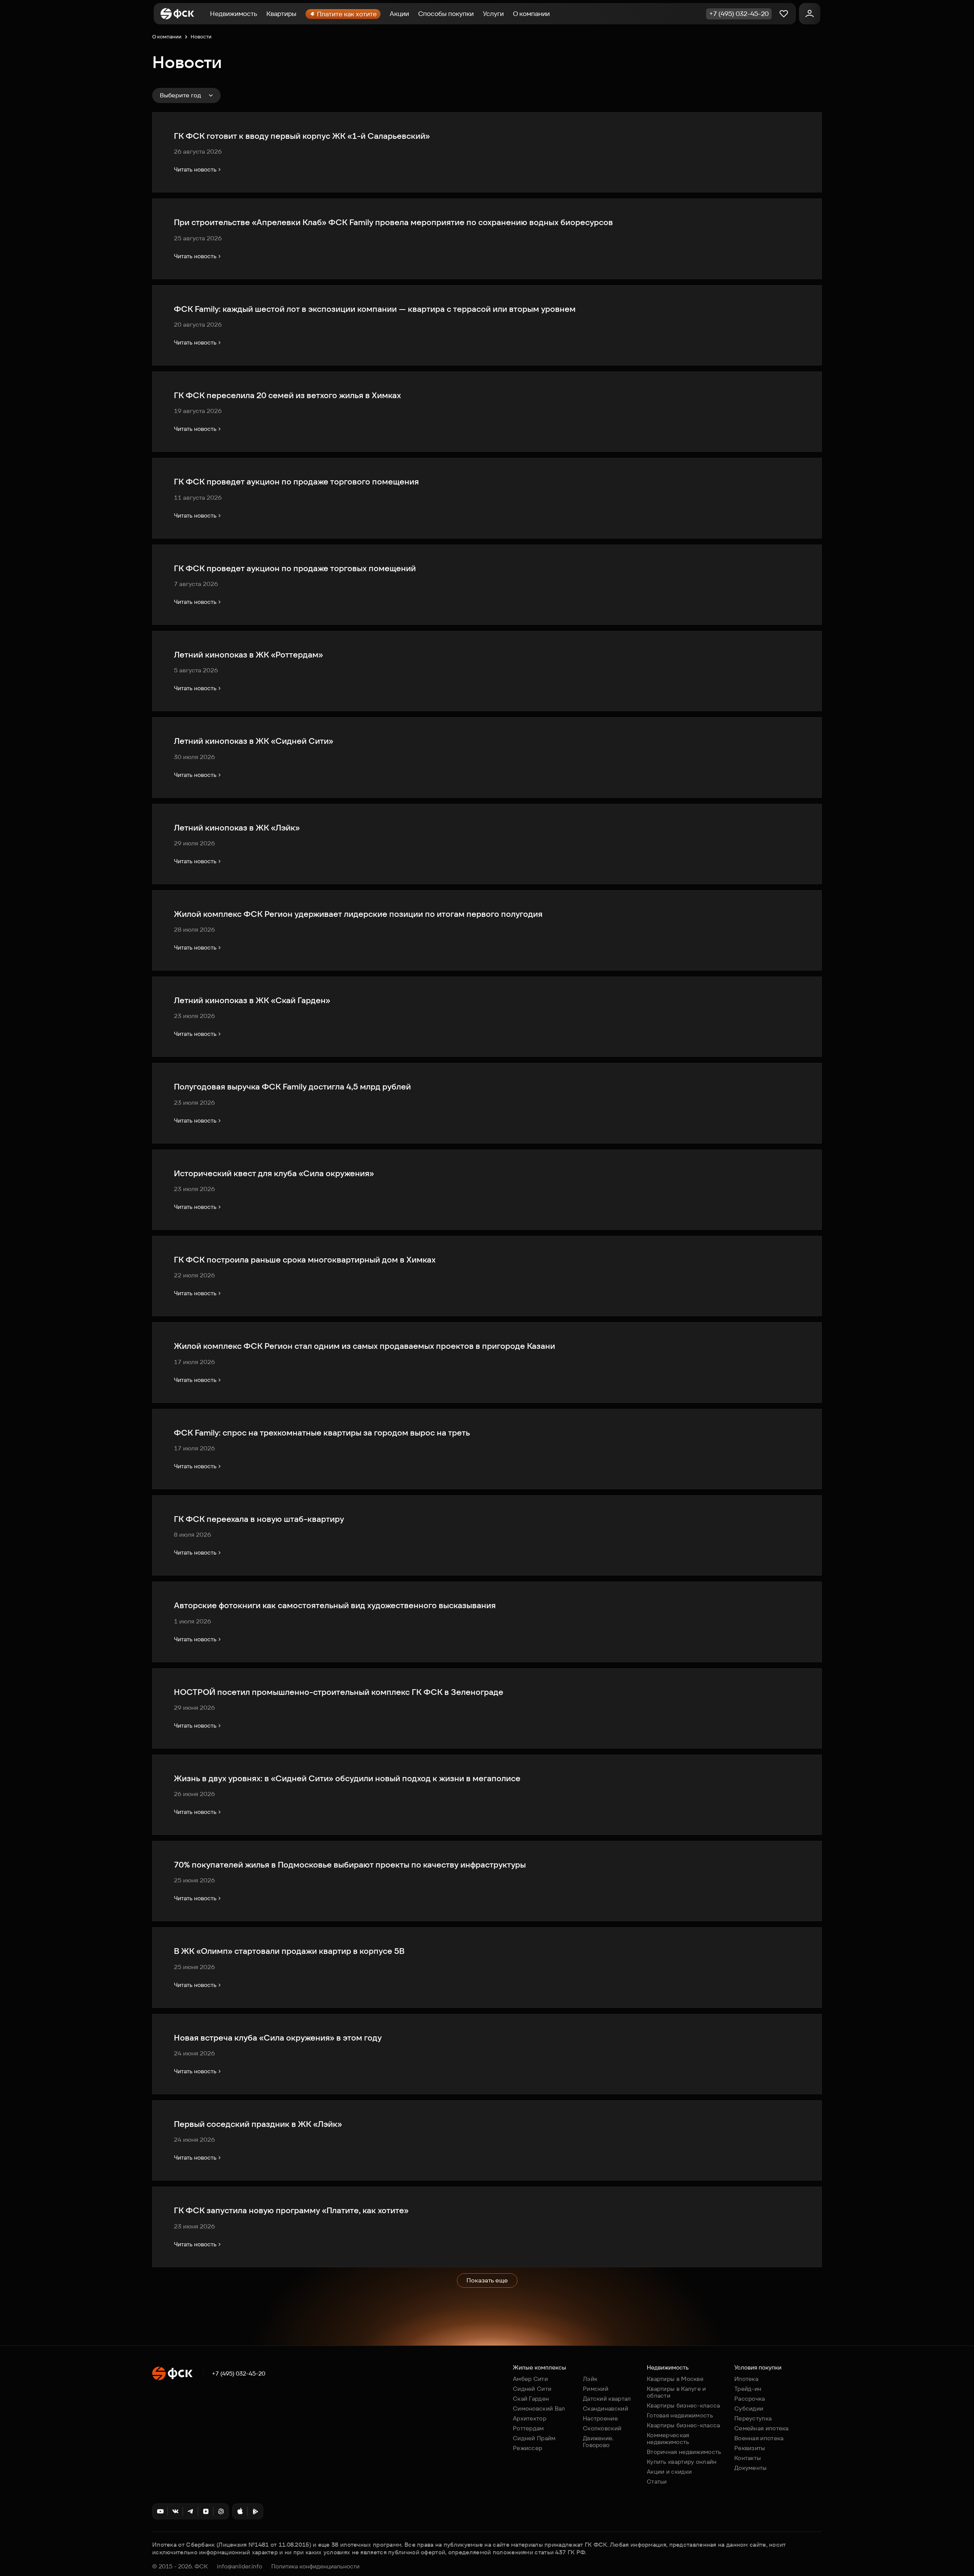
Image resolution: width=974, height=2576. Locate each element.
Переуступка (753, 2418)
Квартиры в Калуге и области (676, 2392)
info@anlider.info (240, 2566)
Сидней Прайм (534, 2438)
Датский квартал (607, 2399)
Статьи (657, 2482)
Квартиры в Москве (675, 2379)
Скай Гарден (531, 2399)
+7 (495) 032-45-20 (239, 2374)
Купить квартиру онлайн (682, 2462)
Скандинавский (606, 2408)
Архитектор (530, 2418)
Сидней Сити (532, 2389)
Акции (399, 14)
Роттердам (528, 2428)
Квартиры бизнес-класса (684, 2405)
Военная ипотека (759, 2438)
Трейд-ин (748, 2389)
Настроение (600, 2418)
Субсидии (749, 2408)
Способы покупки (446, 14)
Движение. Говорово (598, 2442)
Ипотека (746, 2379)
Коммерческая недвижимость (668, 2439)
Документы (751, 2468)
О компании (531, 14)
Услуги (493, 14)
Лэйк (590, 2379)
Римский (596, 2389)
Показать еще (487, 2280)
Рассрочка (750, 2399)
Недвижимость (234, 14)
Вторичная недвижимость (684, 2452)
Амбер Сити (530, 2379)
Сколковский (602, 2428)
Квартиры (281, 14)
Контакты (748, 2458)
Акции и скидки (669, 2472)
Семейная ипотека (762, 2428)
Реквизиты (750, 2448)
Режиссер (528, 2448)
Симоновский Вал (539, 2408)
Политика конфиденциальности (315, 2566)
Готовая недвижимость (680, 2415)
